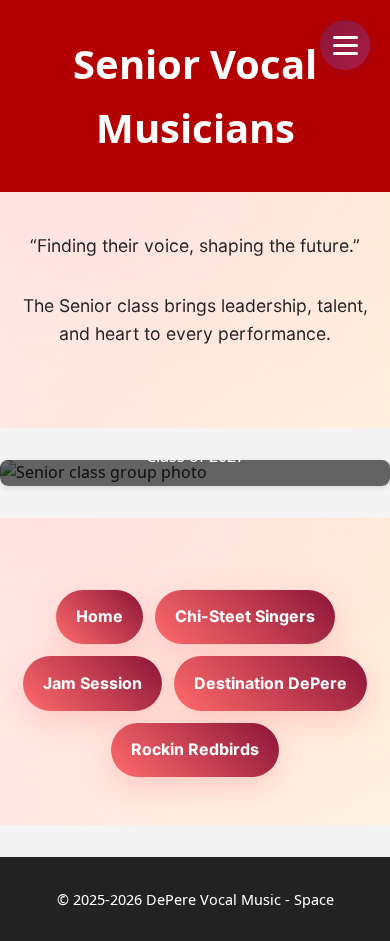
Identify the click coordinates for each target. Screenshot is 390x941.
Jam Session (92, 683)
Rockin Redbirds (195, 749)
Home (99, 616)
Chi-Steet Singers (245, 616)
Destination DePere (270, 683)
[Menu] (345, 45)
